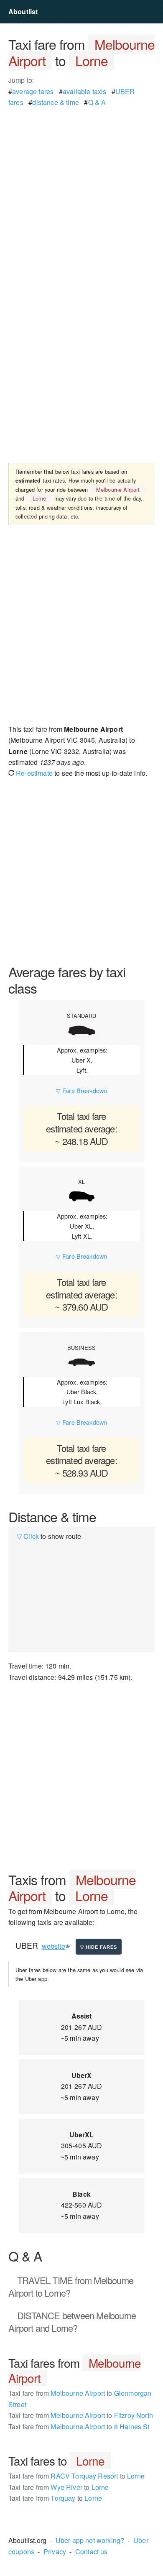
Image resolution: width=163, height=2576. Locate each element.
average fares (33, 91)
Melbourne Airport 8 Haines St (79, 2426)
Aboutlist (23, 11)
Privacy (55, 2552)
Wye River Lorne (59, 2487)
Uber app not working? (90, 2540)
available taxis (84, 91)
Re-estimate (33, 773)
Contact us (92, 2552)
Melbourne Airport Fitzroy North (81, 2415)
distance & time (55, 102)
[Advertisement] (81, 189)
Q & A (97, 102)
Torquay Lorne (55, 2498)
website (53, 1946)
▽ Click (28, 1536)
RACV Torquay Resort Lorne (76, 2476)
